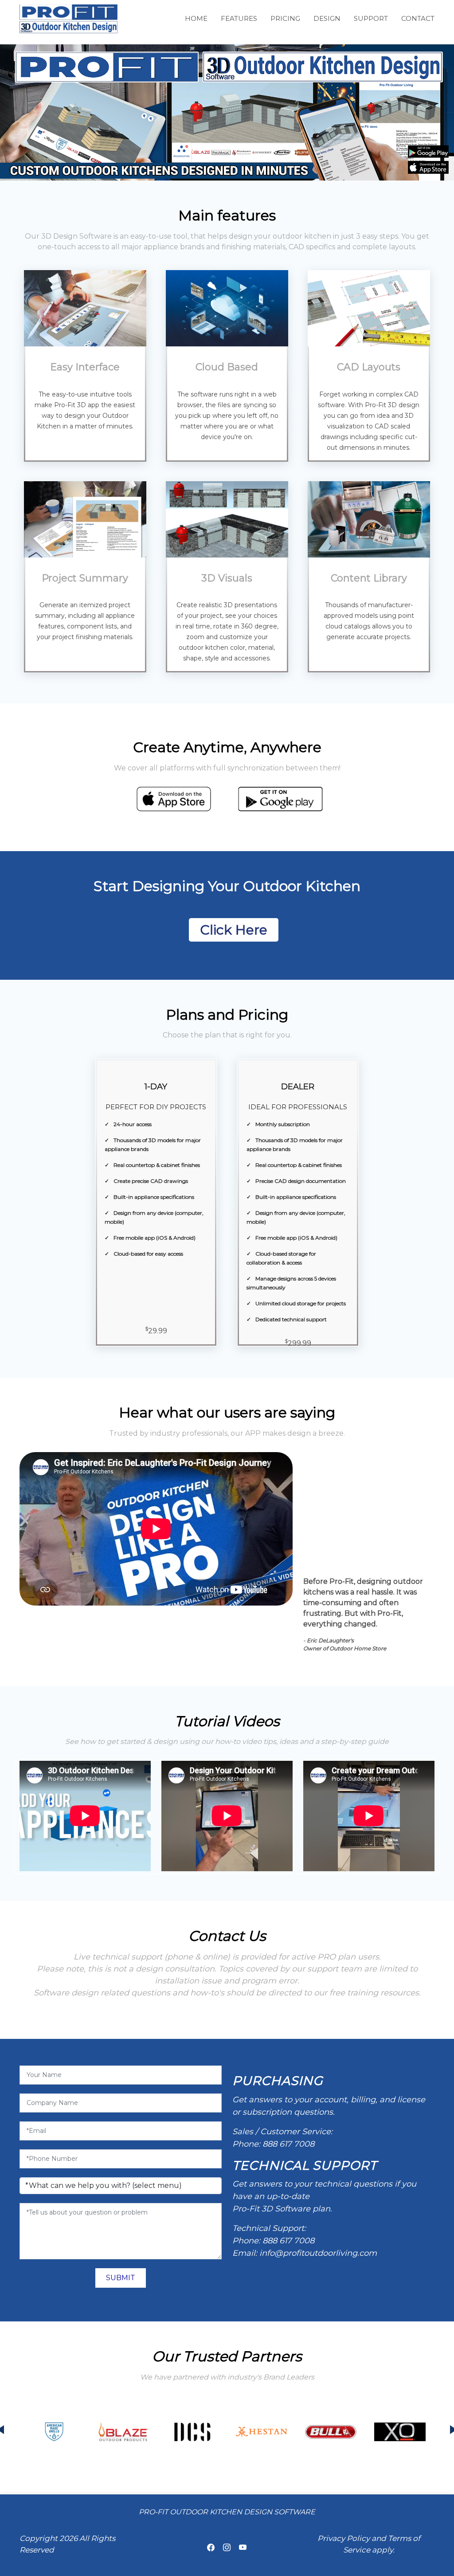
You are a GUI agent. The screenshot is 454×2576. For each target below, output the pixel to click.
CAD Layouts (369, 367)
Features (239, 18)
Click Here (234, 930)
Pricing (285, 18)
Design (327, 18)
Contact (418, 18)
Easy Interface (85, 367)
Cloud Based (227, 367)
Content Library (369, 578)
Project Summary (85, 578)
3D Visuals (227, 578)
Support (371, 18)
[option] (54, 2432)
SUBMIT (121, 2278)
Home (196, 18)
